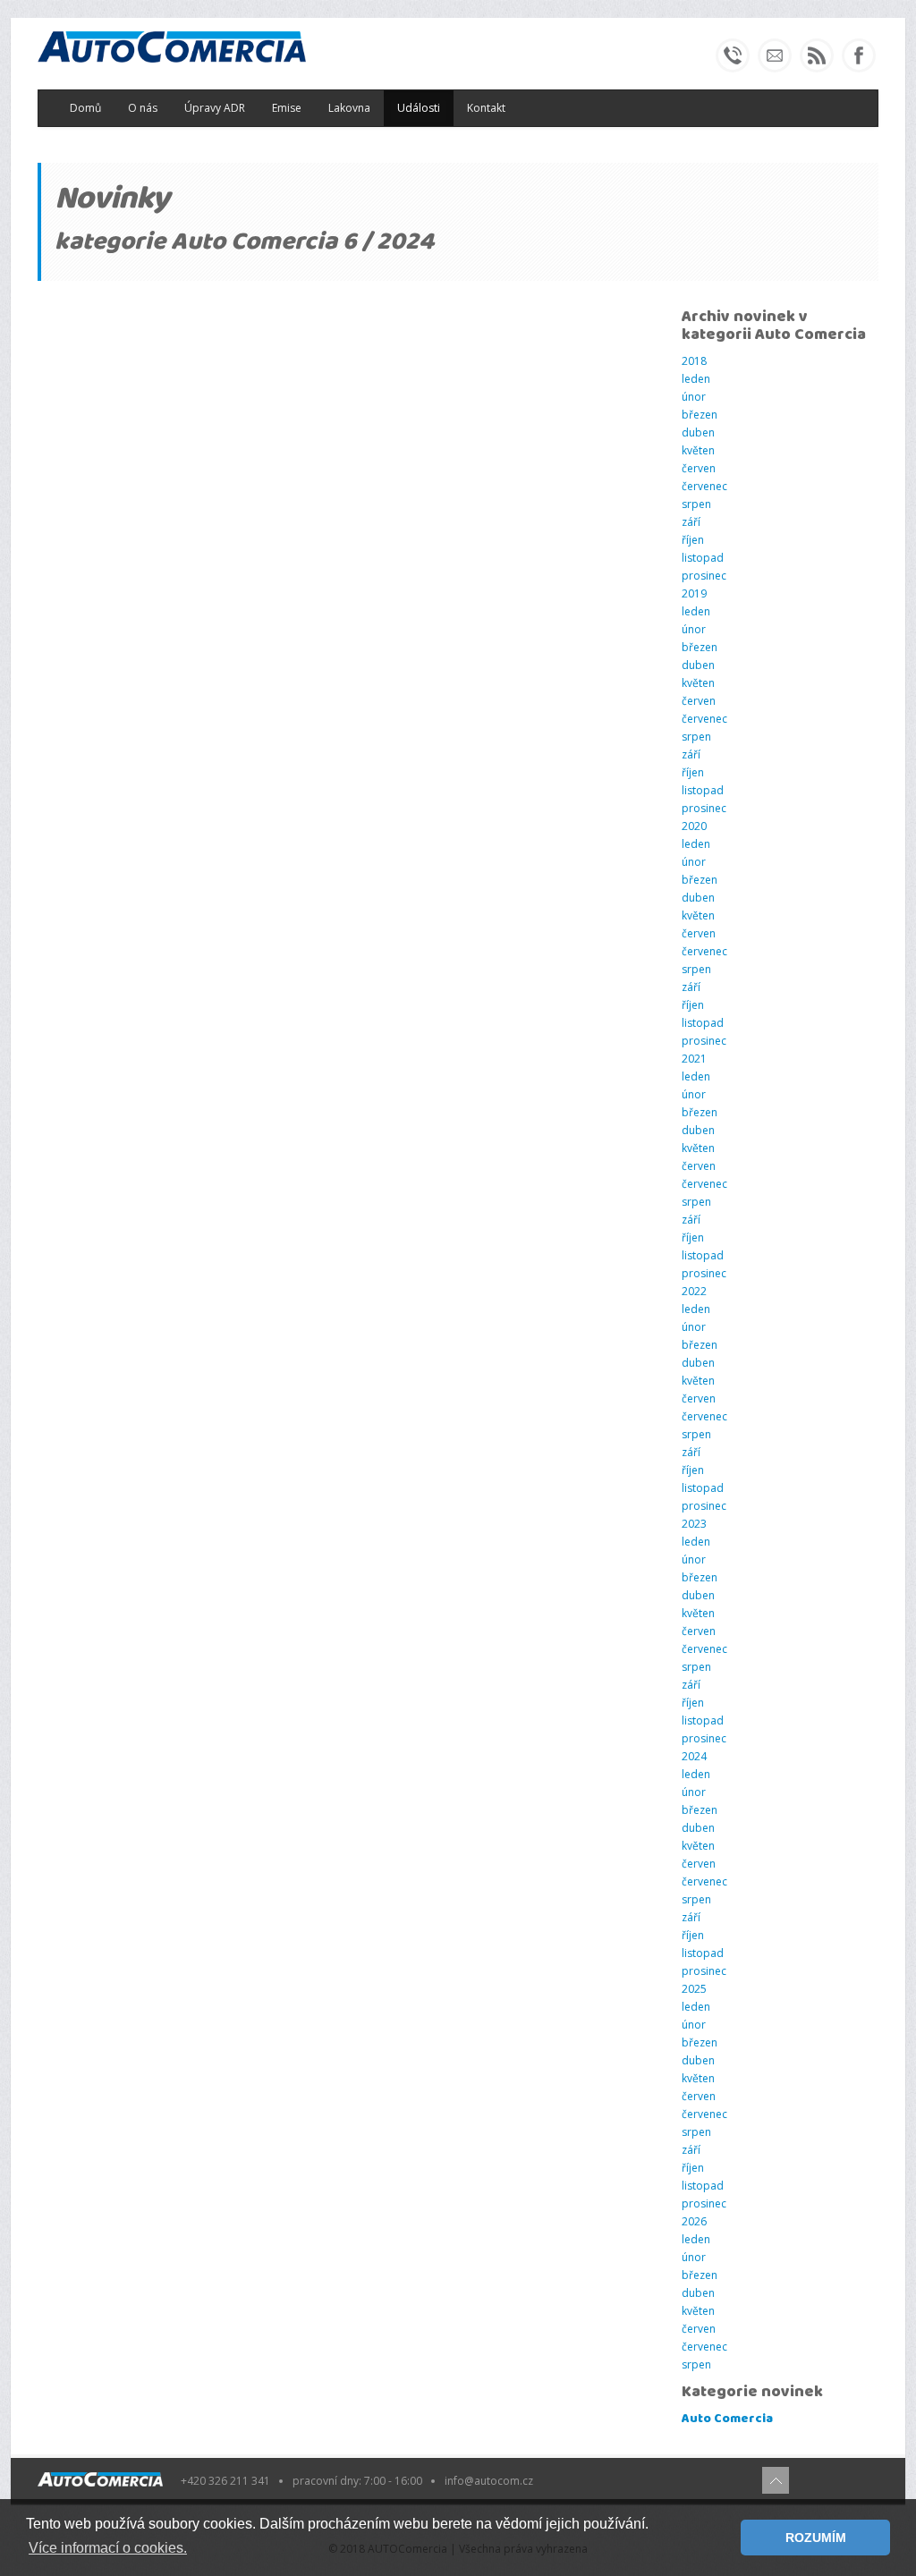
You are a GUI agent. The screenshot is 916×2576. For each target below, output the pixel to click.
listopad (703, 558)
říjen (693, 540)
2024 (694, 1756)
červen (699, 468)
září (691, 522)
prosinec (704, 576)
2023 (694, 1524)
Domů (85, 108)
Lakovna (349, 108)
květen (698, 450)
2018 (694, 361)
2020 (694, 826)
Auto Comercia (727, 2419)
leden (696, 379)
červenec (704, 486)
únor (694, 397)
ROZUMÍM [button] (816, 2538)
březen (700, 415)
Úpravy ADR (215, 108)
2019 (694, 593)
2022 (694, 1291)
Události (419, 108)
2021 (694, 1059)
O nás (143, 108)
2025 (694, 1989)
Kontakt (486, 108)
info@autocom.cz (489, 2481)
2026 (694, 2221)
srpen (696, 504)
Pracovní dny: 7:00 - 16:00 (357, 2481)
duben (698, 432)
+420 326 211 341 (225, 2481)
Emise (287, 108)
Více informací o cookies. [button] (108, 2548)
